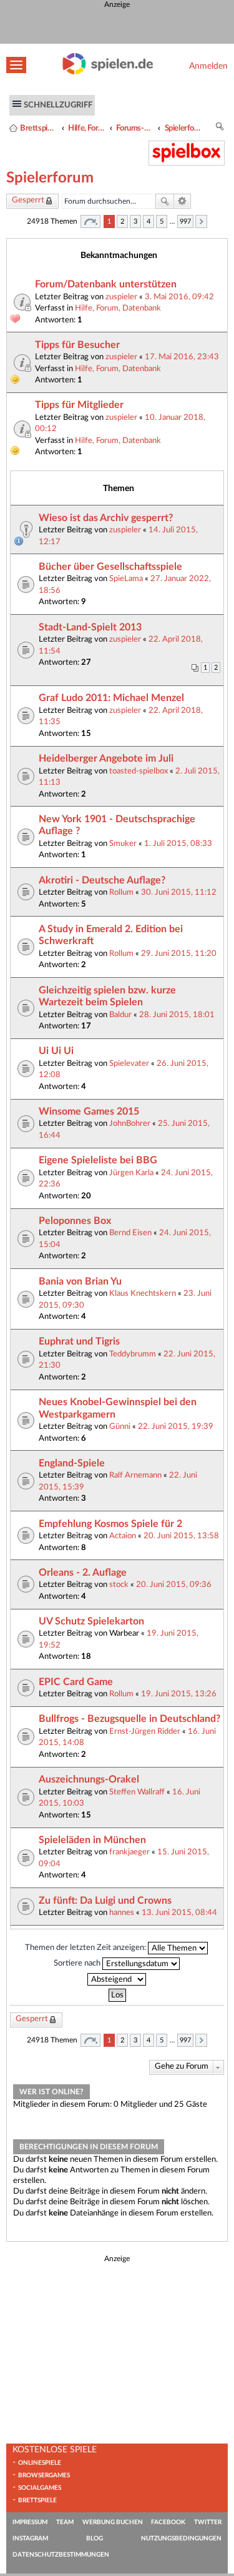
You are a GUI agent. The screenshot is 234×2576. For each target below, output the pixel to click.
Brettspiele (37, 2500)
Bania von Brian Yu (80, 1281)
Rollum (121, 892)
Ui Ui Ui (56, 1051)
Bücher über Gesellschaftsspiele (110, 567)
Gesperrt (28, 200)
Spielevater (129, 1063)
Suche (165, 201)
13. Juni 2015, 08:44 (179, 1912)
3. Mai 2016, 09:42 (179, 297)
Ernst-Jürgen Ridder (145, 1731)
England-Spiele (72, 1463)
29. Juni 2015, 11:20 (179, 953)
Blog (95, 2539)
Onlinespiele (40, 2463)
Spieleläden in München (92, 1840)
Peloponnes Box (75, 1221)
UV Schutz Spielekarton (91, 1621)
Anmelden (208, 66)
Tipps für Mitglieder (79, 405)
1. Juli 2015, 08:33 (178, 843)
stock (119, 1584)
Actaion (123, 1536)
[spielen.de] (108, 72)
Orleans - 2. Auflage (83, 1573)
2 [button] (122, 221)
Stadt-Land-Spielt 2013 (90, 627)
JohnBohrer (130, 1123)
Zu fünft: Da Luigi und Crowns (105, 1901)
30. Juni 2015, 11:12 (179, 892)
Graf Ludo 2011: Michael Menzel (111, 698)
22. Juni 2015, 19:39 (176, 1426)
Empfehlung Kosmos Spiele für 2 (110, 1524)
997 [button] (185, 221)
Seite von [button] (90, 221)
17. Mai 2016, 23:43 (182, 357)
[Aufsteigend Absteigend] (117, 1979)
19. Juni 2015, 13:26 (179, 1694)
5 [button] (162, 221)
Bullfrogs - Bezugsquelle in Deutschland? (129, 1719)
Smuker (123, 843)
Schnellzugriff (58, 105)
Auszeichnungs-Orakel (89, 1779)
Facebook (168, 2522)
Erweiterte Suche (183, 201)
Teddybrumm (133, 1354)
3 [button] (135, 221)
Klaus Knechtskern (143, 1293)
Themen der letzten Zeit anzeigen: (86, 1947)
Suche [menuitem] (220, 128)
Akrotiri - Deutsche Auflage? (102, 880)
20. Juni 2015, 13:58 (181, 1536)
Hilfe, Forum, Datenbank (87, 128)
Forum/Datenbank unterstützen (106, 284)
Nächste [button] (201, 221)
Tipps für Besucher (77, 345)
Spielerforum (183, 128)
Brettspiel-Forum (39, 128)
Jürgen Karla (131, 1173)
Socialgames (40, 2488)
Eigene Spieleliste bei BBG (98, 1160)
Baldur (120, 1015)
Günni (120, 1426)
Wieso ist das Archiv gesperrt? (106, 518)
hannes (122, 1912)
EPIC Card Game (76, 1682)
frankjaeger (129, 1852)
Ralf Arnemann (135, 1475)
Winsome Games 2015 (89, 1111)
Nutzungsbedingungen (181, 2539)
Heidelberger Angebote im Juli (106, 758)
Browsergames (44, 2475)
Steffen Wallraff (137, 1792)
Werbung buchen (113, 2522)
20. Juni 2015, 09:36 (174, 1584)
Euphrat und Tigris (79, 1341)
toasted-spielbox (139, 771)
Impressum (30, 2522)
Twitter (208, 2522)
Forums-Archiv (135, 128)
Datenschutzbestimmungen (61, 2555)
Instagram (30, 2539)
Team (65, 2522)
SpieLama (126, 579)
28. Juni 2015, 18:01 (177, 1015)
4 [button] (149, 221)
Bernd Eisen (130, 1233)
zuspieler (121, 297)
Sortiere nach (78, 1963)
